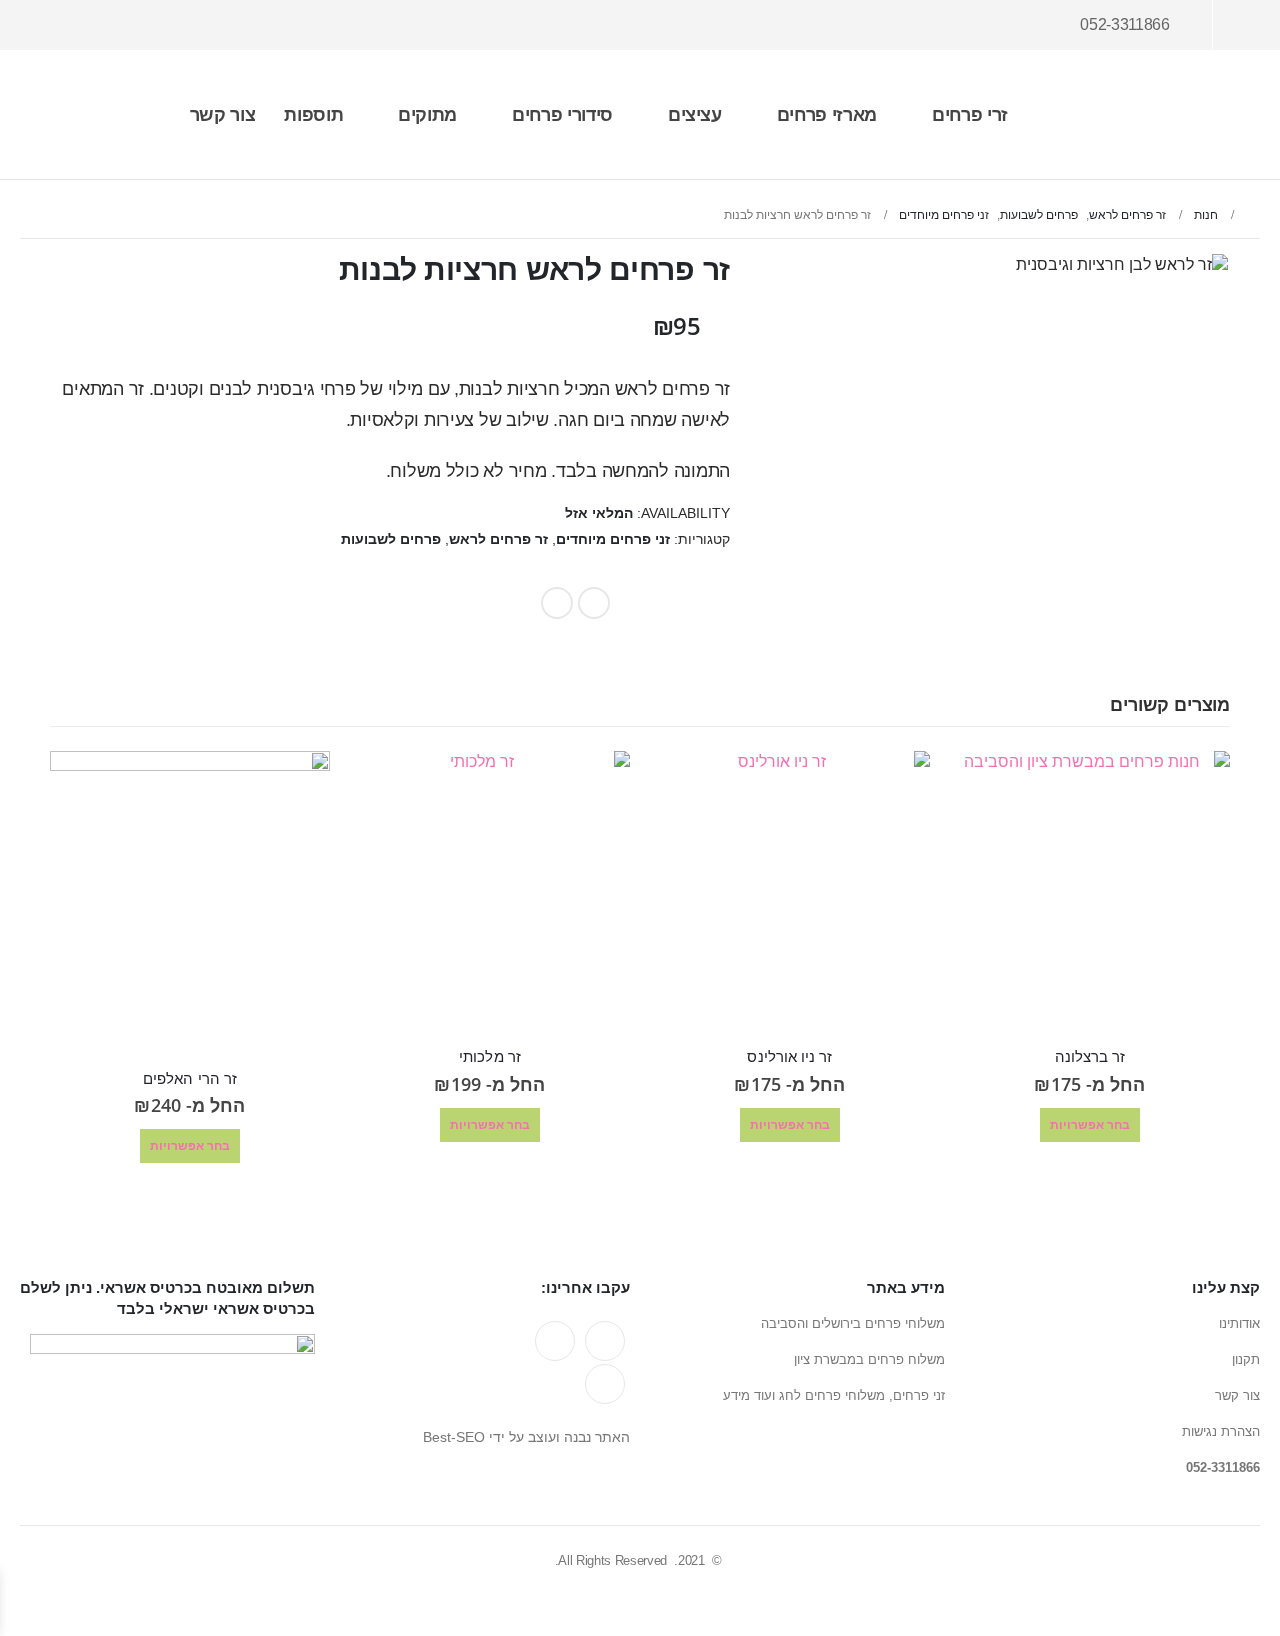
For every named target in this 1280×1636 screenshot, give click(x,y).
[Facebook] (133, 25)
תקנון (1246, 1359)
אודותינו (1239, 1323)
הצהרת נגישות (1221, 1431)
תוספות (313, 115)
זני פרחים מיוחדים (613, 539)
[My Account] (1243, 25)
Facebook (594, 603)
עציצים (695, 115)
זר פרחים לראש (498, 539)
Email (557, 603)
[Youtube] (98, 25)
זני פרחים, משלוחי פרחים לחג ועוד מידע (834, 1395)
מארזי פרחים (827, 115)
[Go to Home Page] (1253, 215)
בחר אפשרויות (1090, 1124)
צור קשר (223, 115)
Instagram (605, 1384)
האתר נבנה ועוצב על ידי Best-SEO (526, 1437)
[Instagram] (60, 25)
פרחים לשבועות (391, 539)
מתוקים (427, 115)
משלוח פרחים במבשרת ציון (869, 1359)
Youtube (555, 1341)
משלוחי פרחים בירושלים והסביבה (853, 1323)
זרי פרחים (970, 115)
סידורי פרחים (562, 115)
